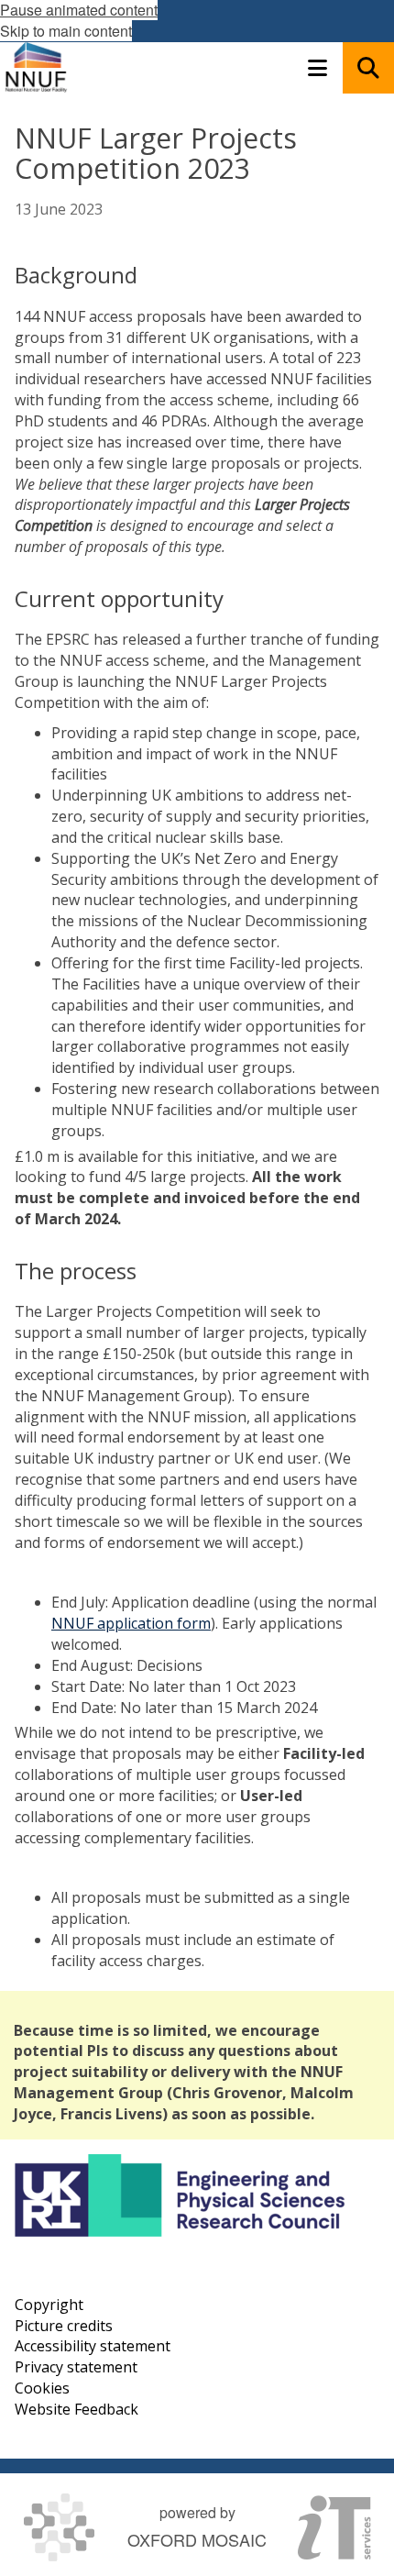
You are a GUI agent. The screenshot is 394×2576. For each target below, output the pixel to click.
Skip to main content (66, 31)
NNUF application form (131, 1623)
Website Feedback (77, 2409)
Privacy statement (76, 2367)
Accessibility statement (93, 2346)
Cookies (42, 2388)
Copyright (49, 2305)
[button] (317, 68)
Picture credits (64, 2326)
